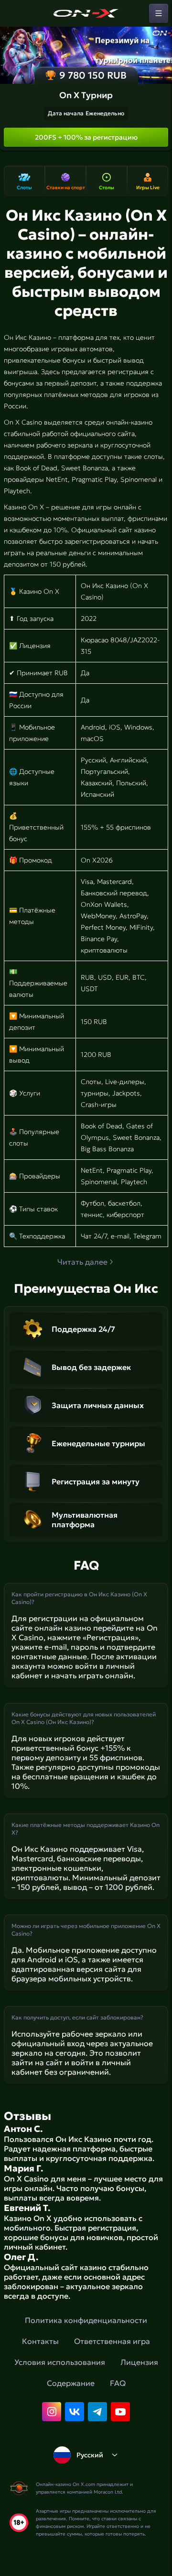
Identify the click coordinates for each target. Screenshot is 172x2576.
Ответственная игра (112, 2341)
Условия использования (60, 2362)
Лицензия (139, 2362)
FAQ (118, 2383)
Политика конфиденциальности (86, 2320)
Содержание (71, 2383)
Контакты (40, 2341)
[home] (86, 13)
